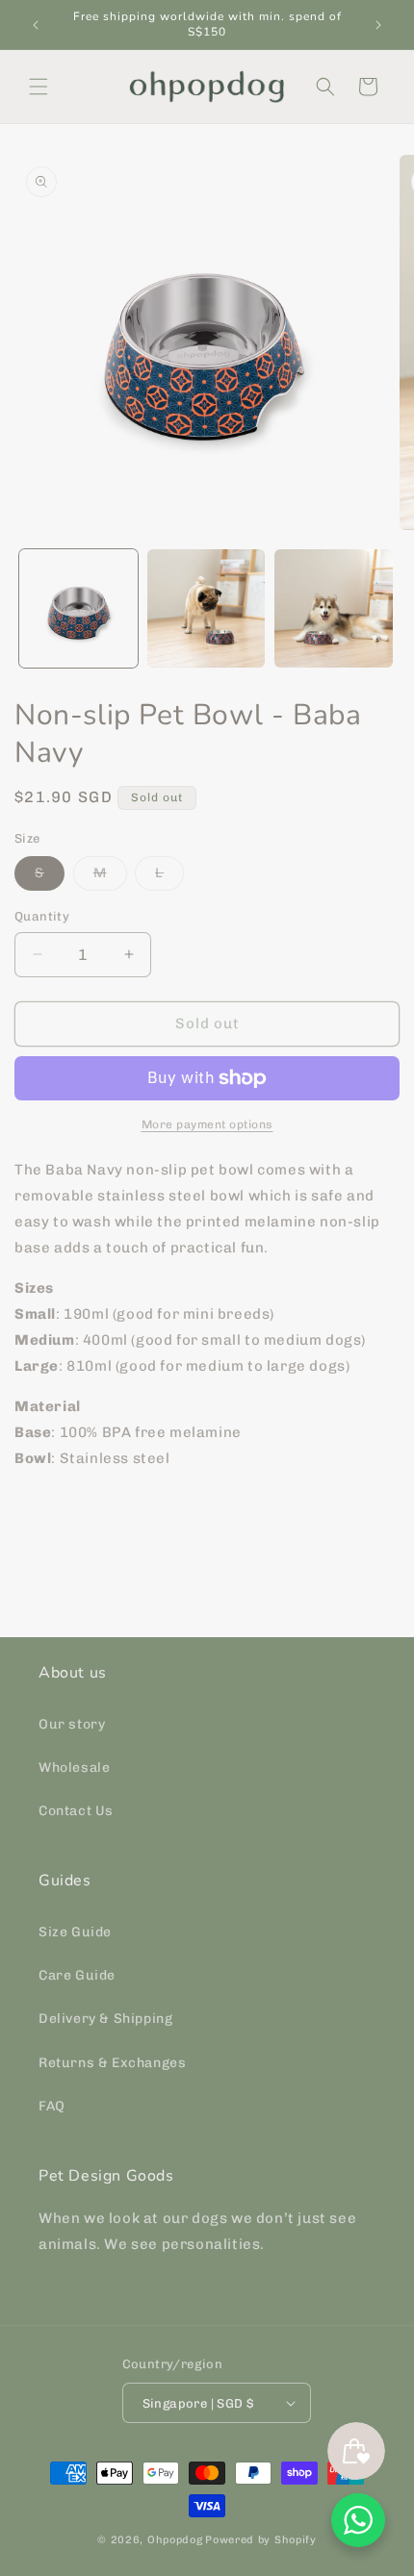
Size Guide (75, 1932)
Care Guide (77, 1975)
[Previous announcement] (36, 25)
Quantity (42, 916)
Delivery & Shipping (105, 2019)
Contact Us (76, 1811)
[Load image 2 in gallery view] (207, 608)
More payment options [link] (207, 1124)
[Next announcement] (378, 25)
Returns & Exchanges (112, 2063)
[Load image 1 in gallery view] (78, 608)
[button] (39, 87)
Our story (72, 1724)
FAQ (52, 2106)
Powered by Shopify (261, 2540)
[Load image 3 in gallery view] (334, 608)
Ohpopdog (175, 2540)
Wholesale (74, 1768)
